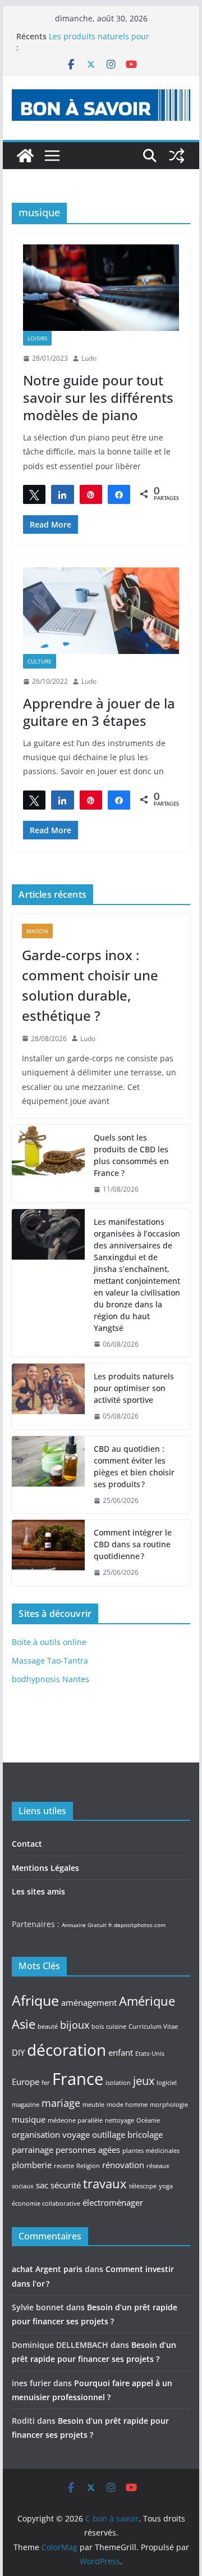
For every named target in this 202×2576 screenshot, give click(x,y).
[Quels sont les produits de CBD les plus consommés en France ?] (48, 1164)
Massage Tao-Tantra (50, 1660)
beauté (48, 2027)
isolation (118, 2083)
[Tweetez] (34, 494)
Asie (24, 2024)
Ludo (89, 358)
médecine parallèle (75, 2120)
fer (46, 2083)
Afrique (35, 2000)
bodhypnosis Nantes (50, 1679)
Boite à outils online (49, 1642)
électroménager (113, 2202)
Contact (27, 1844)
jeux (144, 2080)
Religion (88, 2166)
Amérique (147, 2001)
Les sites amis (38, 1891)
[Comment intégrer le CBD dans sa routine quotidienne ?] (48, 1553)
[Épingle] (91, 494)
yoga (166, 2186)
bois (98, 2027)
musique (29, 2119)
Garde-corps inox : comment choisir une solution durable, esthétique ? (90, 985)
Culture (40, 661)
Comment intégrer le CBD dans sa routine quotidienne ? (133, 1544)
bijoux (75, 2025)
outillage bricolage (127, 2134)
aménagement (89, 2002)
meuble (93, 2105)
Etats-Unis (150, 2053)
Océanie (148, 2120)
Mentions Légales (45, 1868)
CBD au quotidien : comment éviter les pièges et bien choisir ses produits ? (134, 1466)
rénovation (123, 2165)
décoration (66, 2050)
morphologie (169, 2105)
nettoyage (120, 2120)
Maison (37, 931)
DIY (18, 2052)
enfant (121, 2052)
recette (64, 2166)
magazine (26, 2105)
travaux (105, 2183)
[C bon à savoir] (25, 156)
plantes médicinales (151, 2151)
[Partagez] (62, 494)
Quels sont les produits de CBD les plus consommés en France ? (131, 1155)
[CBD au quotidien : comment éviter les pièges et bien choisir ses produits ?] (48, 1475)
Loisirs (37, 338)
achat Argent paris (47, 2269)
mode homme (127, 2105)
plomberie (32, 2165)
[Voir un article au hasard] (177, 156)
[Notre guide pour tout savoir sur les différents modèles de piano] (101, 288)
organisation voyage (51, 2134)
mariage (61, 2103)
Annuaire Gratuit (84, 1925)
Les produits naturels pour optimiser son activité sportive (105, 42)
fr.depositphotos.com (137, 1925)
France (78, 2079)
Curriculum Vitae (153, 2027)
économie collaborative (46, 2204)
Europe (26, 2082)
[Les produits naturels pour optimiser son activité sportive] (48, 1396)
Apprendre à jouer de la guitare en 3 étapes (99, 712)
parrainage (33, 2150)
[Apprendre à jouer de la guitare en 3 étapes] (101, 611)
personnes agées (88, 2150)
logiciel (167, 2083)
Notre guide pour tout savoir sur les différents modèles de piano (98, 397)
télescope (143, 2186)
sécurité (66, 2185)
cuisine (116, 2027)
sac (42, 2185)
